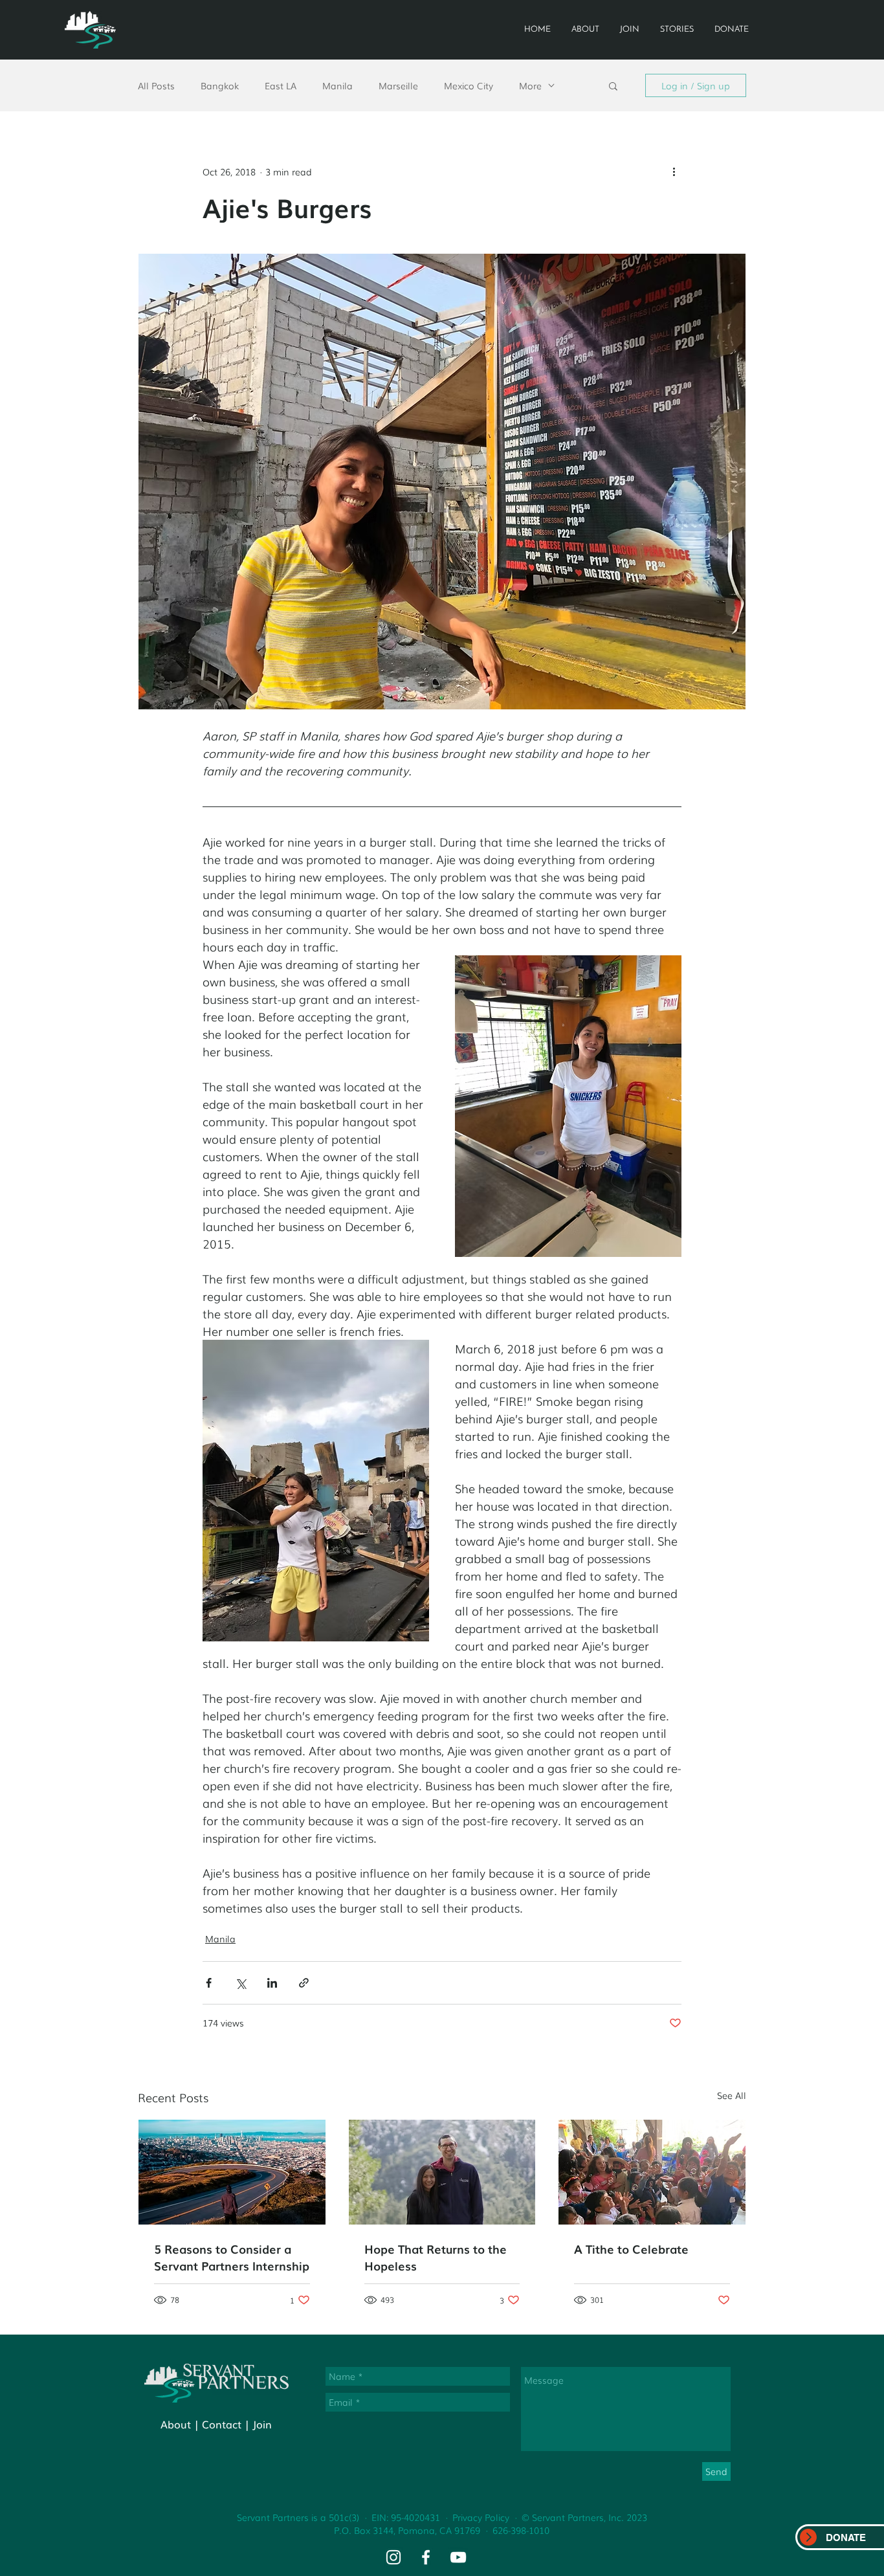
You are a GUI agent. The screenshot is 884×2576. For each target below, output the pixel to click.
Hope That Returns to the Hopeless (436, 2257)
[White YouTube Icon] (458, 2557)
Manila (337, 86)
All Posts (156, 86)
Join (262, 2424)
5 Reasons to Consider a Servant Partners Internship (232, 2257)
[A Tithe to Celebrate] (652, 2172)
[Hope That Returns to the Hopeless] (442, 2172)
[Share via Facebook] (209, 1983)
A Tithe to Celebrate (631, 2248)
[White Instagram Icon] (393, 2557)
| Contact (218, 2424)
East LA (281, 86)
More (530, 86)
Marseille (398, 86)
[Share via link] (304, 1983)
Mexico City (469, 86)
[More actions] (674, 172)
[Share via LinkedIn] (272, 1983)
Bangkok (220, 86)
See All (732, 2095)
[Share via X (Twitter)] (240, 1983)
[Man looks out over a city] (232, 2172)
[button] (613, 85)
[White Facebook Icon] (426, 2557)
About (176, 2424)
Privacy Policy (481, 2517)
